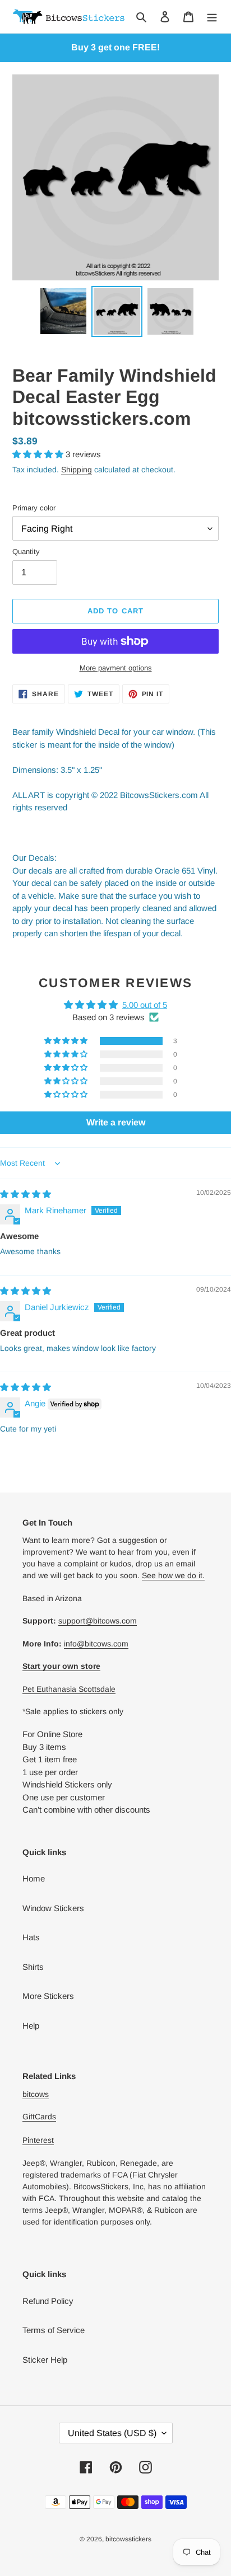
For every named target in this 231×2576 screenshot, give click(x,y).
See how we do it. (173, 1575)
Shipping (77, 470)
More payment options (116, 668)
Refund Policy (48, 2301)
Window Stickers (53, 1908)
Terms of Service (54, 2330)
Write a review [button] (116, 1122)
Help (31, 2026)
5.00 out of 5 (145, 1005)
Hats (31, 1937)
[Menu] (212, 17)
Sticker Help (45, 2360)
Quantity (26, 552)
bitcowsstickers (128, 2539)
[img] (26, 1194)
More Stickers (48, 1996)
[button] (39, 454)
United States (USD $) (112, 2433)
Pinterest (38, 2140)
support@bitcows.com (98, 1621)
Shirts (33, 1967)
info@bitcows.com (96, 1644)
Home (34, 1878)
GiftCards (39, 2117)
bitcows (36, 2094)
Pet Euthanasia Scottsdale (69, 1689)
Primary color (34, 508)
